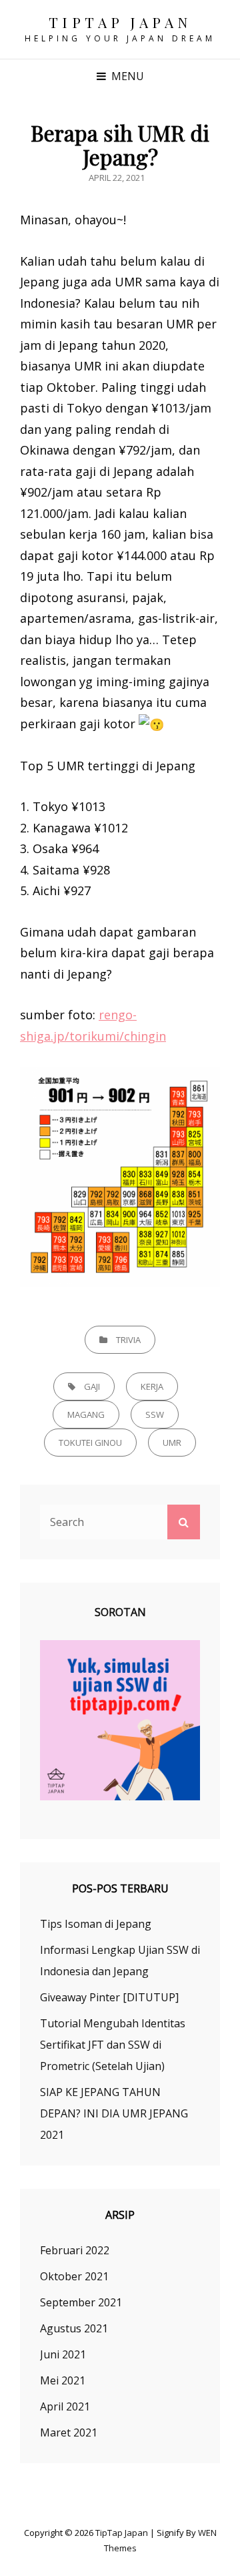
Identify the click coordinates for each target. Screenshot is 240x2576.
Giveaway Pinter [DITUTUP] (109, 1997)
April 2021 (65, 2406)
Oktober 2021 (74, 2276)
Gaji (92, 1386)
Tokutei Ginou (90, 1443)
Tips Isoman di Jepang (96, 1924)
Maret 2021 (69, 2432)
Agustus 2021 (74, 2328)
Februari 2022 (75, 2250)
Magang (86, 1414)
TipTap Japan (120, 22)
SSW (155, 1414)
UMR (172, 1443)
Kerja (152, 1386)
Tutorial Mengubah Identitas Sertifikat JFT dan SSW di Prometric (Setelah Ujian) (113, 2045)
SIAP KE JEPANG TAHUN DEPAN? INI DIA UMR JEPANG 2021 (114, 2113)
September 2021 (81, 2302)
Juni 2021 (63, 2354)
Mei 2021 (63, 2380)
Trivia (128, 1340)
